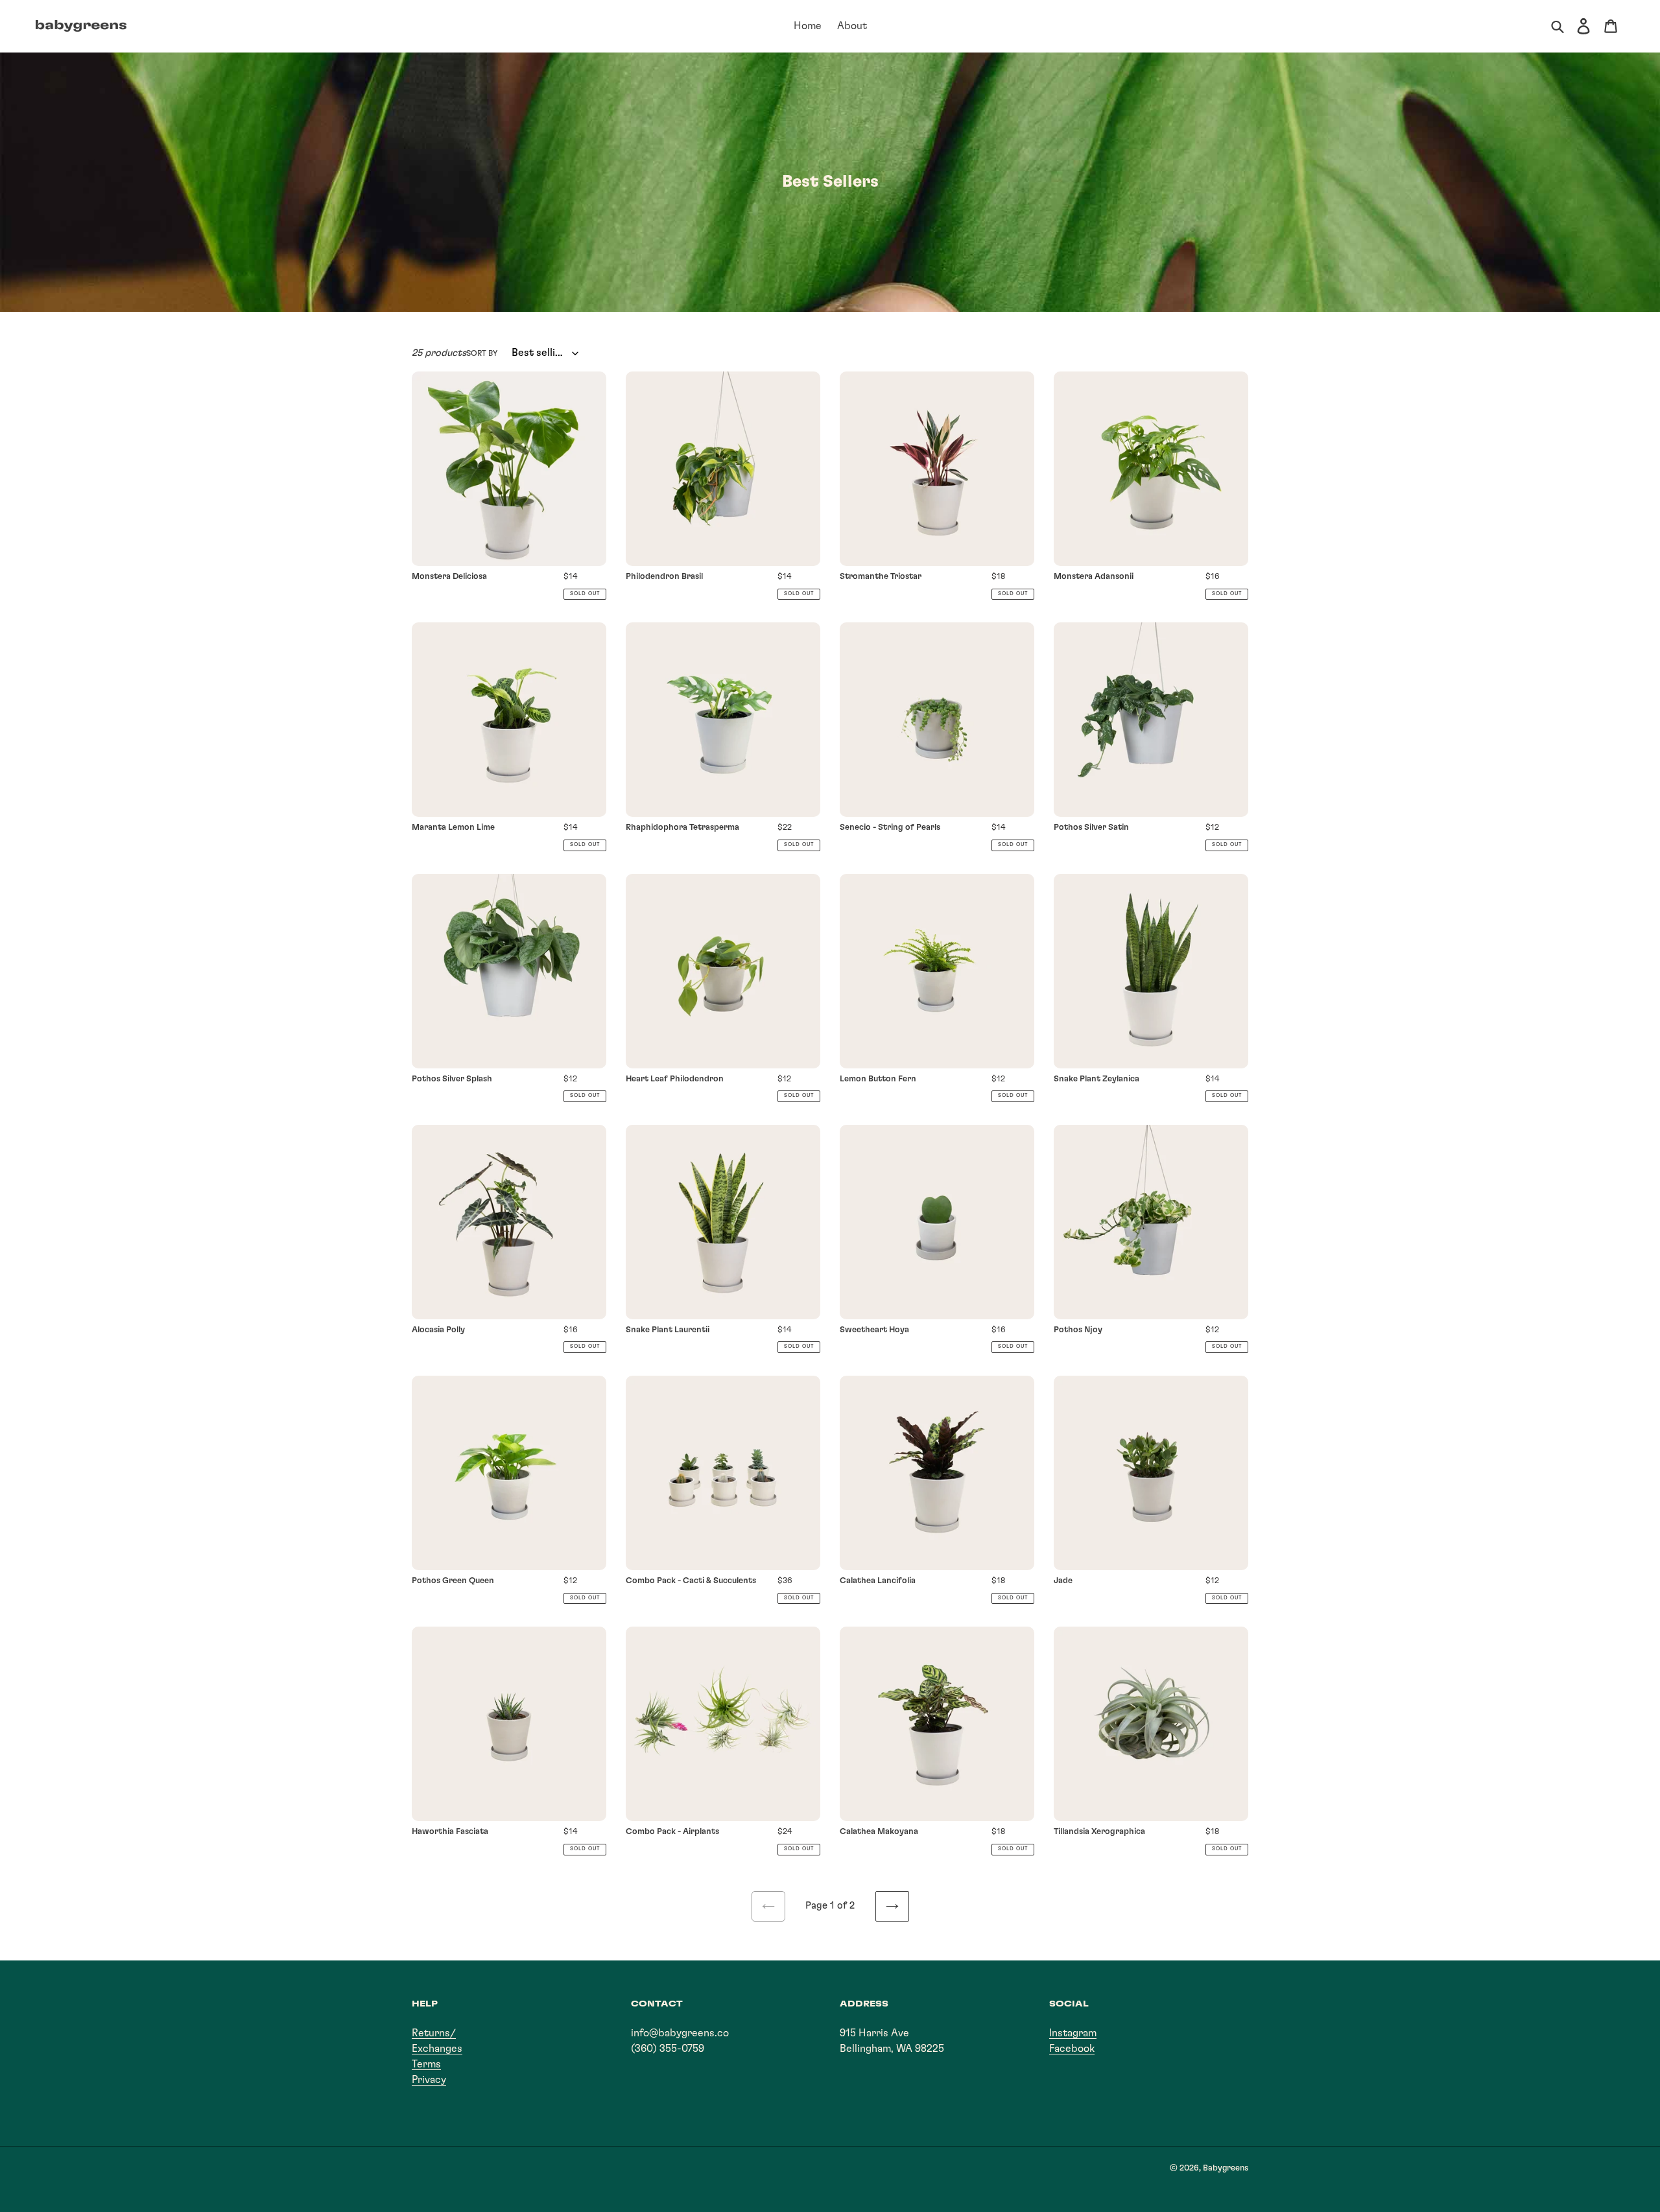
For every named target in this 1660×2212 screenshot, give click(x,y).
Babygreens (1226, 2168)
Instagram (1073, 2033)
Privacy (429, 2080)
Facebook (1072, 2049)
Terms (426, 2064)
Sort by (482, 353)
